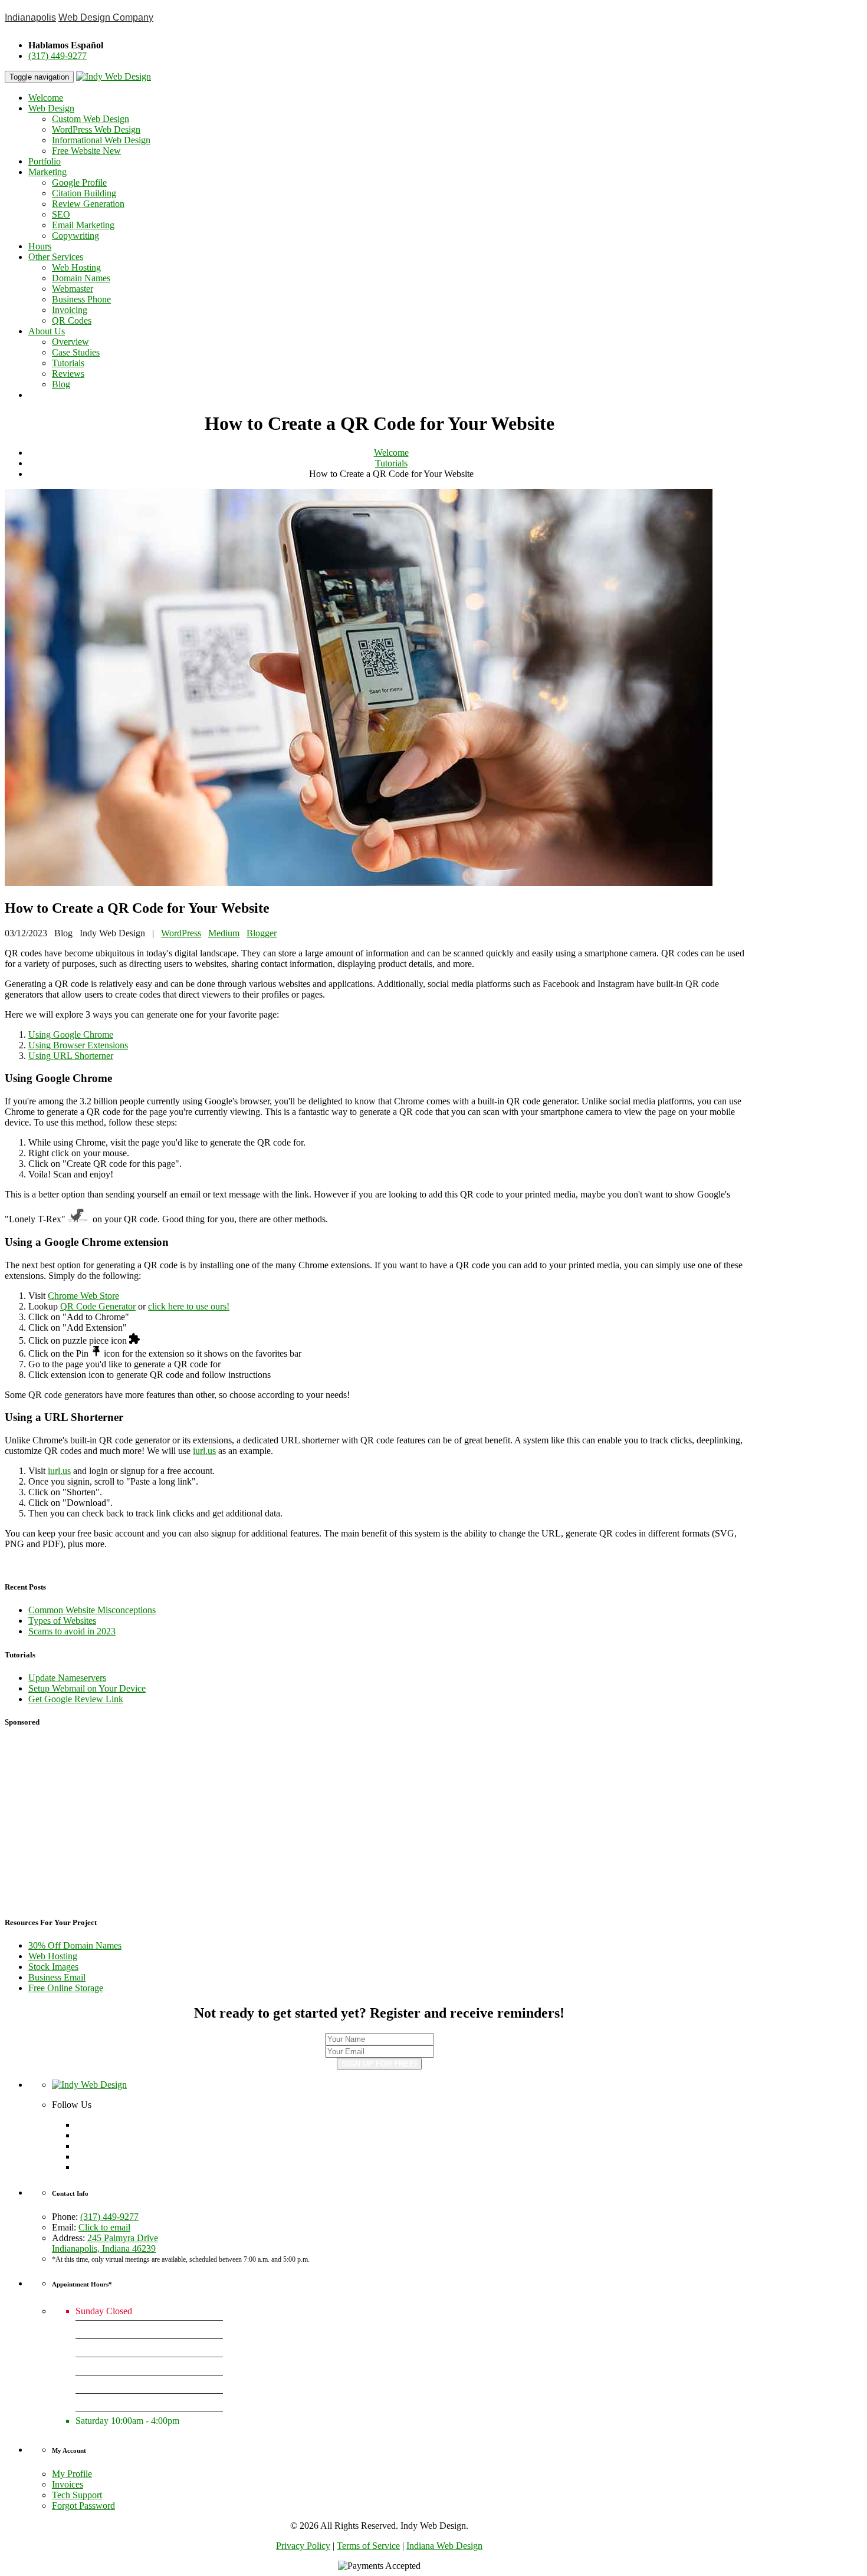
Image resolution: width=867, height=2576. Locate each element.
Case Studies (76, 352)
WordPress (181, 933)
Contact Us (51, 395)
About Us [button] (47, 331)
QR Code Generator (98, 1306)
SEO (61, 214)
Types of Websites (62, 1621)
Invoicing (70, 310)
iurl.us (204, 1451)
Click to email (104, 2227)
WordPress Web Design (96, 129)
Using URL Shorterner (71, 1056)
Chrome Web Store (83, 1296)
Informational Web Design (101, 140)
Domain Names (81, 278)
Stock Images (53, 1967)
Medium (224, 933)
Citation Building (84, 193)
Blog (61, 384)
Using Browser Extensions (78, 1045)
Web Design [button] (51, 108)
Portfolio (45, 161)
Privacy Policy (303, 2546)
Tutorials (68, 363)
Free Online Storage (66, 1988)
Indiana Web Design (444, 2546)
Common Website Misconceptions (92, 1610)
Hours (40, 246)
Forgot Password (83, 2506)
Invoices (68, 2484)
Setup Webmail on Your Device (87, 1688)
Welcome (46, 98)
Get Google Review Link (76, 1699)
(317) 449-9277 (58, 56)
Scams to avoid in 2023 (72, 1631)
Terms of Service (368, 2546)
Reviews (68, 374)
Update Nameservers (67, 1678)
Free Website (86, 151)
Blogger (262, 933)
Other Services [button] (56, 257)
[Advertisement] (379, 1822)
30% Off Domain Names (75, 1945)
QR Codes (72, 320)
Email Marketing (83, 225)
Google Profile (79, 182)
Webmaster (73, 289)
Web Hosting (76, 267)
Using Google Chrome (71, 1034)
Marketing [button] (47, 172)
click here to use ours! (189, 1306)
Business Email (57, 1977)
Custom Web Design (91, 119)
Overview (70, 342)
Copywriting (75, 236)
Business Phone (81, 299)
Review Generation (88, 204)
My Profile (72, 2474)
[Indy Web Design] (89, 2085)
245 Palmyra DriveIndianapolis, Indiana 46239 (105, 2243)
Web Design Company (106, 17)
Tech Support (77, 2495)
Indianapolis (30, 17)
